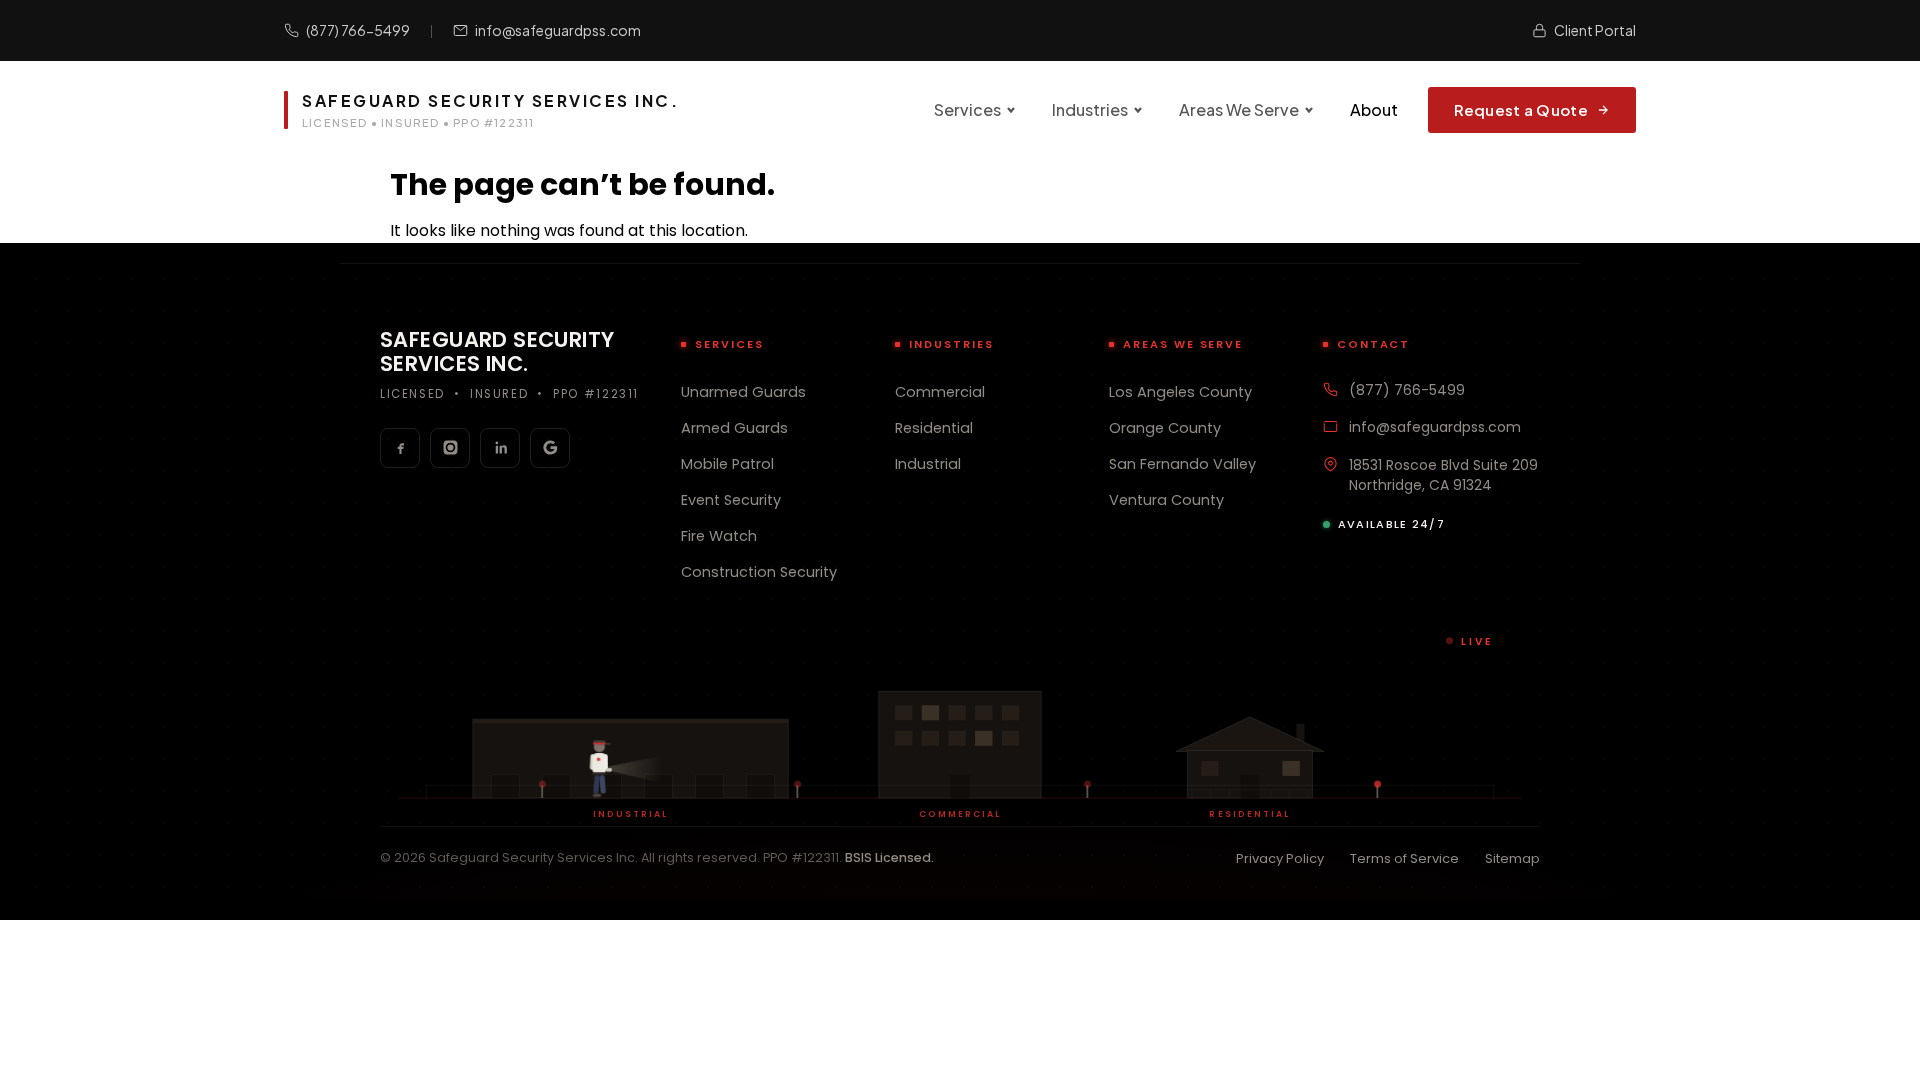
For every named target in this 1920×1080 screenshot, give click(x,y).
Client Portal (1595, 30)
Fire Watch (719, 536)
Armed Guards (734, 428)
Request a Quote (1521, 109)
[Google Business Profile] (550, 448)
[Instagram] (450, 448)
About (1374, 109)
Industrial (928, 464)
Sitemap (1512, 858)
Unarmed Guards (743, 392)
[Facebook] (400, 448)
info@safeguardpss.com (558, 30)
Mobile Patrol (727, 464)
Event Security (731, 500)
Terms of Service (1404, 858)
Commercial (940, 392)
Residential (934, 428)
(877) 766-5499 (358, 30)
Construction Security (759, 572)
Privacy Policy (1280, 858)
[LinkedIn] (500, 448)
